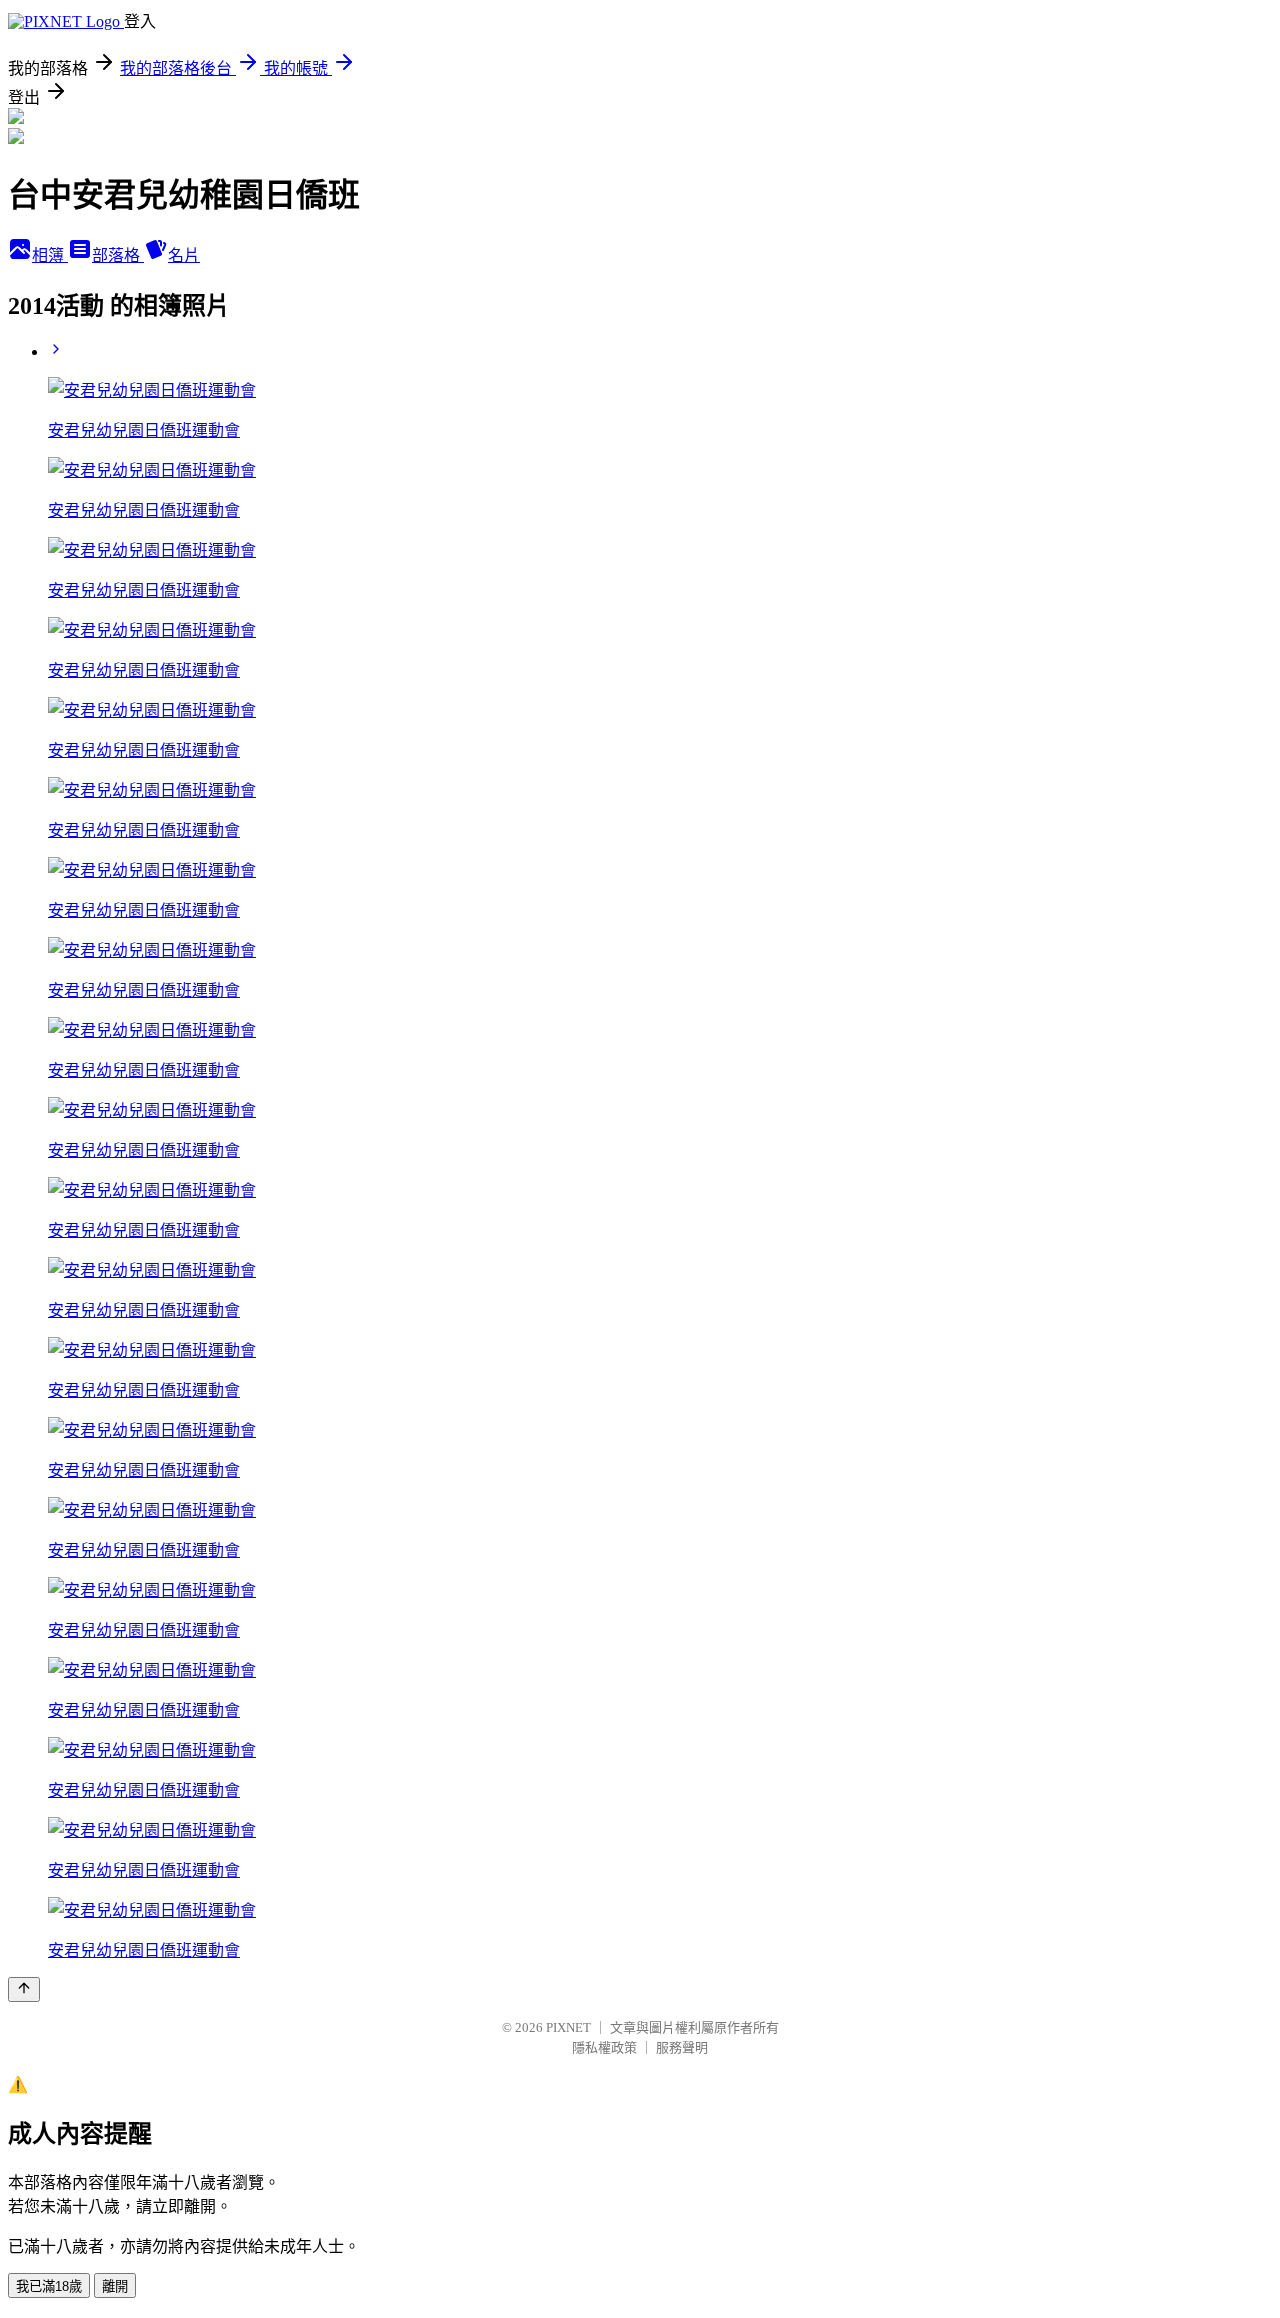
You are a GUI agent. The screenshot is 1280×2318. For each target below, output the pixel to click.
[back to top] (24, 1989)
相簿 (50, 255)
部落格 (118, 255)
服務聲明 (682, 2047)
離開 (115, 2286)
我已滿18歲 (49, 2286)
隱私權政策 (604, 2047)
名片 (184, 255)
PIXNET (568, 2027)
